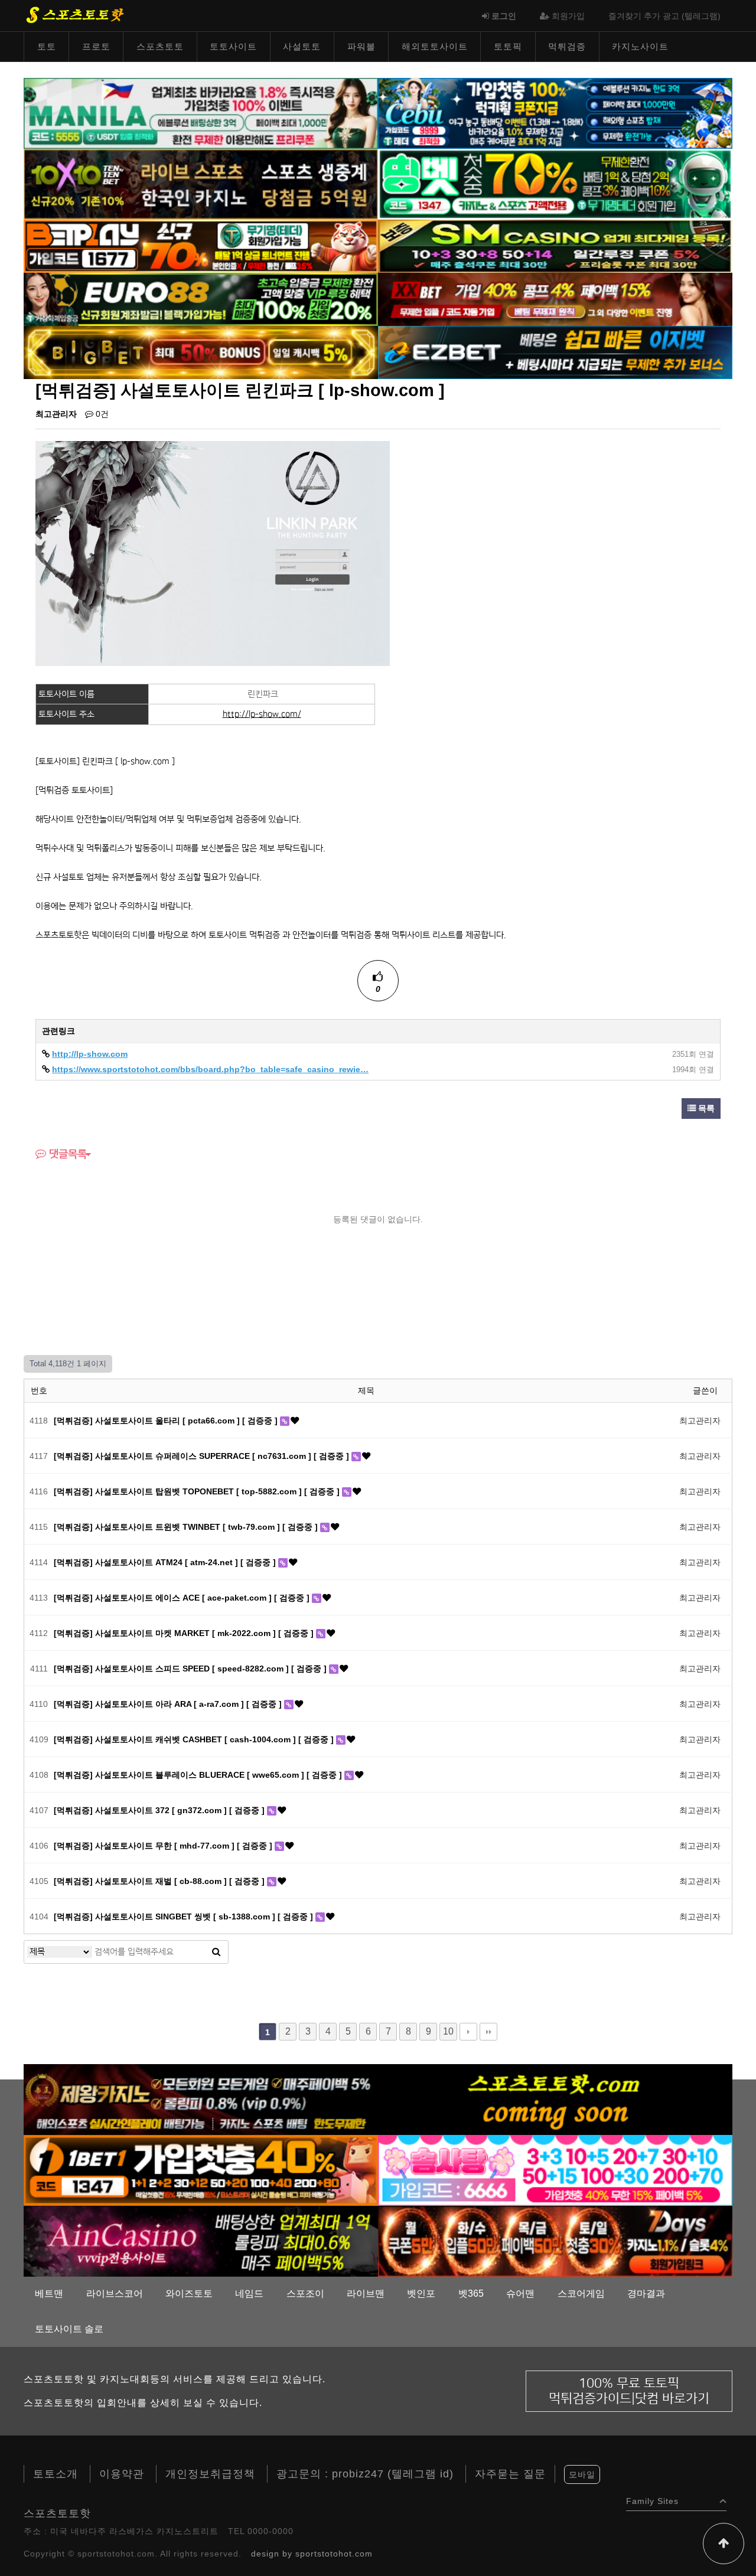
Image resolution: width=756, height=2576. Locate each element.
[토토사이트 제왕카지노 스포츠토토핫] (201, 2099)
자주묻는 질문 (510, 2474)
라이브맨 (366, 2293)
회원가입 (567, 16)
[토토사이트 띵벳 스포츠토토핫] (555, 184)
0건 (101, 414)
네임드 (249, 2293)
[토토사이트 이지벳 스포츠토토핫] (555, 352)
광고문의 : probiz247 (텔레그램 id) (365, 2474)
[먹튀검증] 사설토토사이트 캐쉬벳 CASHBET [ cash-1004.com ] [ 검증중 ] (195, 1739)
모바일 (582, 2474)
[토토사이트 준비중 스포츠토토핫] (555, 2099)
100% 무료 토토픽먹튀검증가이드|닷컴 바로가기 (629, 2391)
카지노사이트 (640, 46)
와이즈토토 (189, 2293)
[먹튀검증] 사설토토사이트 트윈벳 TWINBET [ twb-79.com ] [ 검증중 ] (187, 1527)
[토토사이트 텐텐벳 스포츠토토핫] (201, 184)
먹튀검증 (567, 46)
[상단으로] (724, 2544)
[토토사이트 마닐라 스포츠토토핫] (201, 113)
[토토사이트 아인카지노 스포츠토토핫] (201, 2241)
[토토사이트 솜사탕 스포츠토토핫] (555, 2170)
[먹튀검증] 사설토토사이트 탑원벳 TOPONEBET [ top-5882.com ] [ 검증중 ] (198, 1491)
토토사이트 (233, 46)
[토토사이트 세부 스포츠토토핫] (555, 113)
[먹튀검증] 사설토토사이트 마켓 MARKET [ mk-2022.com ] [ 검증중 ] (185, 1633)
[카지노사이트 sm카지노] (555, 246)
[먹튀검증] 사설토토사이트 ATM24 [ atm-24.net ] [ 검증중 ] (166, 1562)
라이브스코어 (115, 2293)
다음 (468, 2032)
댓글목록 (66, 1154)
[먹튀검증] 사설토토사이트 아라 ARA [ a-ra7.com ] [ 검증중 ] (169, 1704)
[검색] (216, 1952)
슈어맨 (520, 2293)
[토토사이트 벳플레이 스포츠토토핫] (201, 246)
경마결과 (646, 2293)
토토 (47, 46)
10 (448, 2031)
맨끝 (488, 2032)
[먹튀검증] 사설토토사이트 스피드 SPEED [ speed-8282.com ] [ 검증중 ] (191, 1669)
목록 (705, 1108)
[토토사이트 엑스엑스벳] (555, 299)
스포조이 (305, 2293)
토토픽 (508, 46)
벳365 (471, 2293)
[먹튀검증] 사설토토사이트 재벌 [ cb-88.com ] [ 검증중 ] (160, 1881)
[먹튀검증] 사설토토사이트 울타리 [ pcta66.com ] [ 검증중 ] (167, 1421)
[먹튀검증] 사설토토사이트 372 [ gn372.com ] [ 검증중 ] (160, 1810)
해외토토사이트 (435, 46)
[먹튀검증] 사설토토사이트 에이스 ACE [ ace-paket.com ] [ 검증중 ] (183, 1598)
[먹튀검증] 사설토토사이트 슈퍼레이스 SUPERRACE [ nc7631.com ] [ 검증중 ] (203, 1456)
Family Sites (652, 2498)
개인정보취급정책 (210, 2474)
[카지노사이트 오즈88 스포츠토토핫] (201, 299)
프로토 (96, 46)
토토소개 (56, 2474)
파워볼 (361, 46)
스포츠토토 (160, 46)
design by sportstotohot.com (312, 2554)
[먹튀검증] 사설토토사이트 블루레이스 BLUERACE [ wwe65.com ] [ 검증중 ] (199, 1775)
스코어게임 (581, 2293)
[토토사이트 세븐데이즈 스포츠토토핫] (555, 2241)
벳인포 (421, 2293)
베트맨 (49, 2293)
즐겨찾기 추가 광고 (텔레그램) (664, 16)
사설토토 (302, 46)
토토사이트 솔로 (69, 2329)
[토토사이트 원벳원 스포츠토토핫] (201, 2170)
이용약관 (122, 2474)
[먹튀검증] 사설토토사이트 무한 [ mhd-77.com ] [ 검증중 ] (164, 1846)
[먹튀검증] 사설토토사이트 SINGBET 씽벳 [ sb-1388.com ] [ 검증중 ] (185, 1917)
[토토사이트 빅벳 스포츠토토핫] (201, 352)
